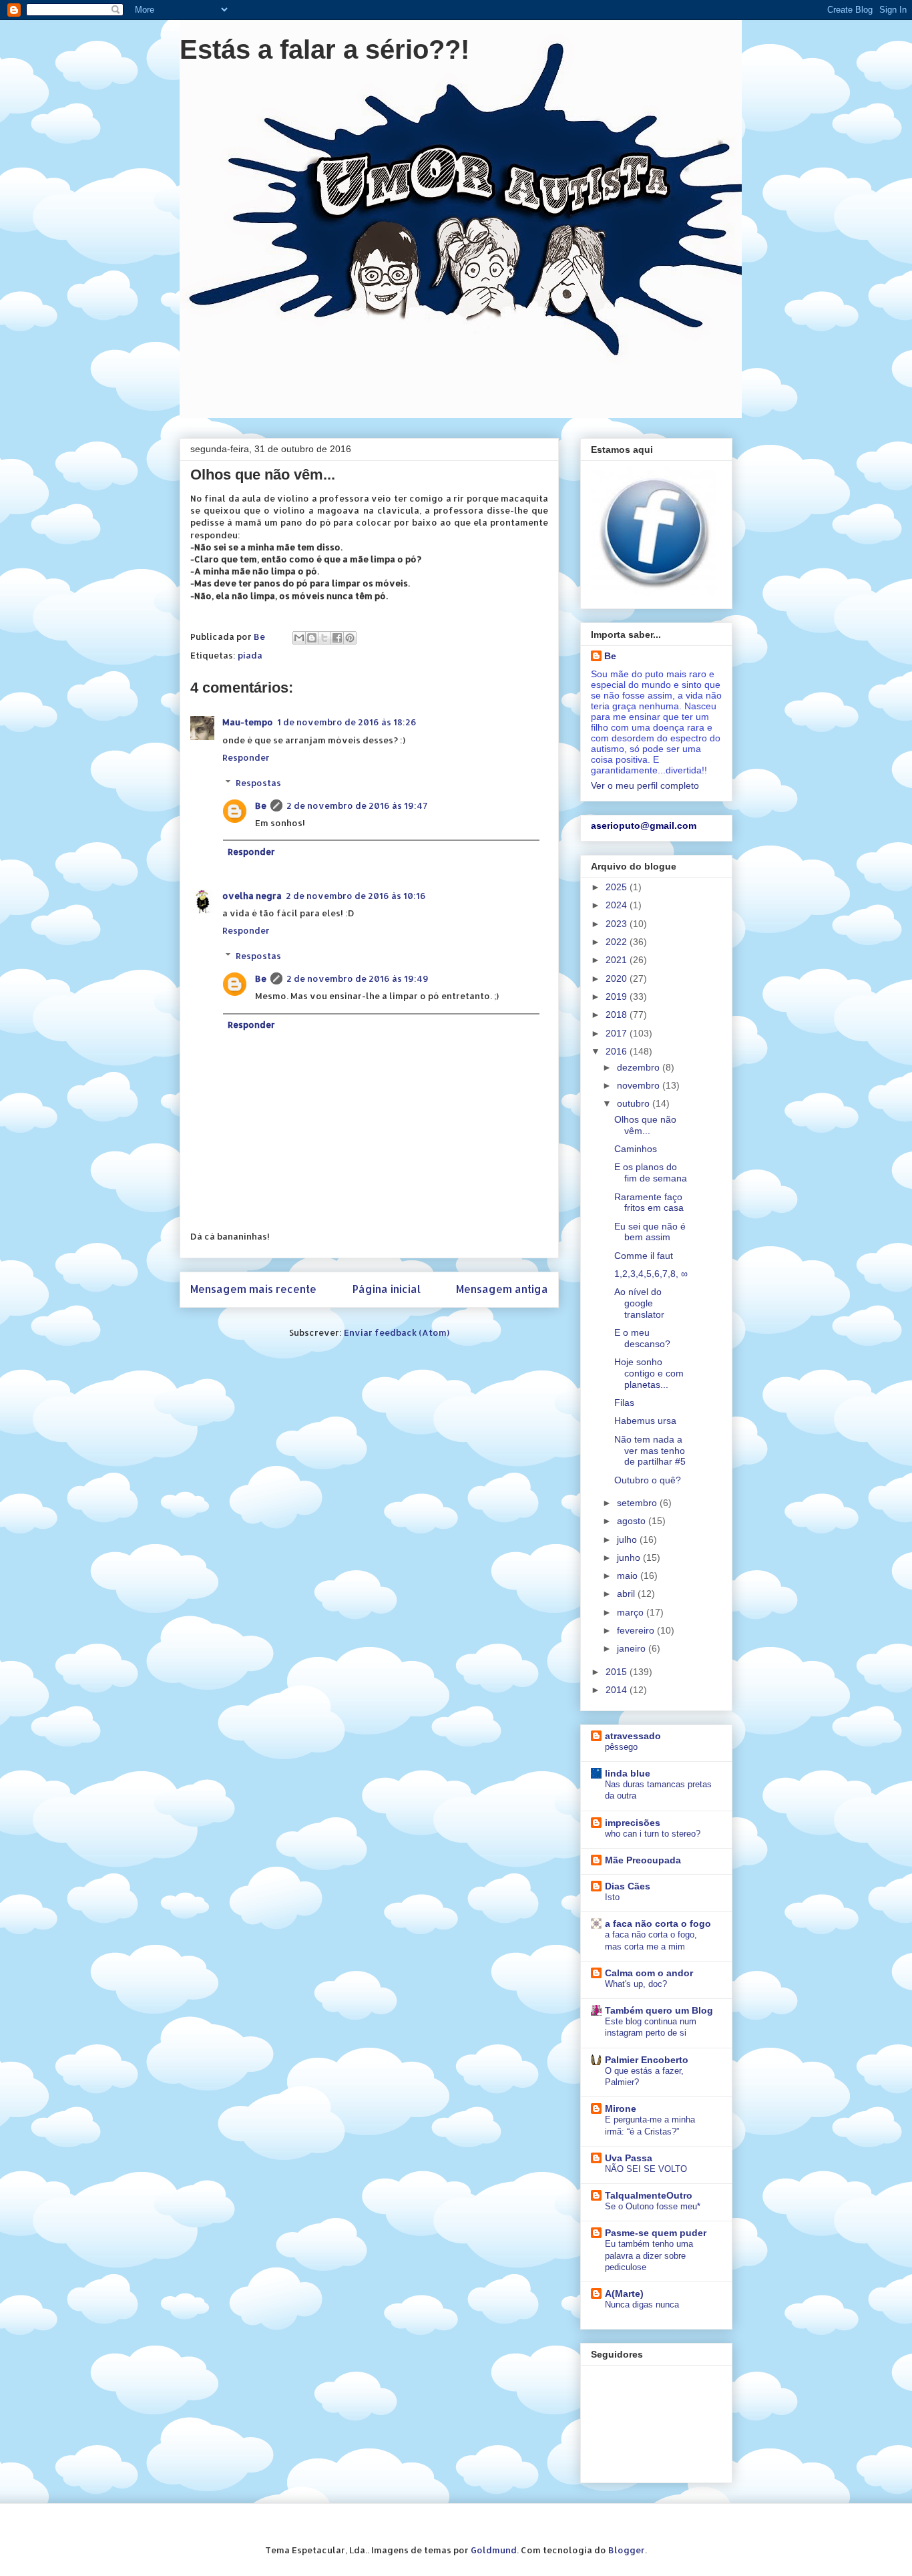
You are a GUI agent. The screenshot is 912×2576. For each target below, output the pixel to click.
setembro (638, 1503)
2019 (618, 996)
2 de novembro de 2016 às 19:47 (357, 805)
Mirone (621, 2108)
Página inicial (387, 1289)
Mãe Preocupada (643, 1860)
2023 (618, 924)
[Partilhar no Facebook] (337, 638)
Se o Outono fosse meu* (653, 2206)
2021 (618, 960)
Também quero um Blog (659, 2010)
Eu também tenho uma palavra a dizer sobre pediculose (649, 2255)
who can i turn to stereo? (653, 1834)
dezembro (640, 1067)
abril (627, 1594)
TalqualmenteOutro (649, 2195)
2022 (618, 942)
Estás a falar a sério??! (324, 49)
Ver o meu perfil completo (645, 785)
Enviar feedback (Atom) (397, 1332)
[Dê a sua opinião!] (312, 638)
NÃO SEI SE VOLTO (646, 2169)
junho (630, 1557)
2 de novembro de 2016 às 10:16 (356, 896)
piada (250, 655)
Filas (624, 1403)
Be (261, 805)
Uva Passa (629, 2158)
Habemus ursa (645, 1421)
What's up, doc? (636, 1984)
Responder (246, 757)
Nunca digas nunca (642, 2305)
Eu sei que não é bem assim (650, 1232)
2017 (618, 1033)
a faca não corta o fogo (658, 1923)
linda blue (628, 1773)
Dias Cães (628, 1886)
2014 (618, 1690)
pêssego (621, 1747)
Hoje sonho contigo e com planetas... (649, 1373)
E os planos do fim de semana (651, 1172)
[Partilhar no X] (324, 638)
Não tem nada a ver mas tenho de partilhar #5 (650, 1451)
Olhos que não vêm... (645, 1125)
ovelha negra (252, 896)
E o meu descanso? (642, 1338)
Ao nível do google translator (639, 1303)
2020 (618, 978)
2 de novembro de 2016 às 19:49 (358, 978)
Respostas (258, 783)
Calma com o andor (649, 1973)
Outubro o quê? (648, 1480)
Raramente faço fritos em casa (649, 1203)
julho (628, 1539)
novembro (640, 1085)
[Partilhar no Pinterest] (350, 638)
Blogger (627, 2550)
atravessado (633, 1736)
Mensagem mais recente (253, 1289)
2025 (618, 887)
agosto (633, 1521)
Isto (612, 1897)
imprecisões (633, 1823)
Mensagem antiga (502, 1289)
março (632, 1612)
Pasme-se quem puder (656, 2233)
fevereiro (637, 1630)
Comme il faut (644, 1256)
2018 (618, 1015)
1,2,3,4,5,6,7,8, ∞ (651, 1274)
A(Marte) (624, 2293)
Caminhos (636, 1149)
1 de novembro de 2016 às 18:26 (347, 722)
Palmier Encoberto (647, 2060)
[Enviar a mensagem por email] (299, 638)
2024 (618, 905)
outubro (635, 1103)
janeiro (633, 1648)
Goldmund (494, 2550)
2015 (618, 1672)
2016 (618, 1051)
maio (629, 1576)
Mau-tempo (248, 722)
